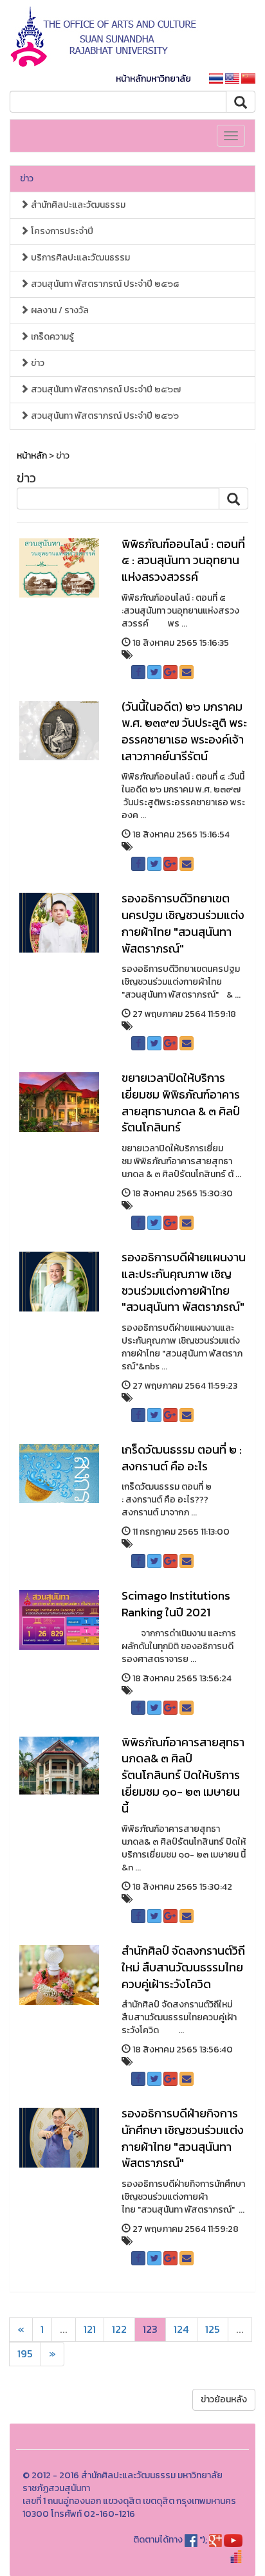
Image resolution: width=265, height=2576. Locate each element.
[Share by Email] (187, 672)
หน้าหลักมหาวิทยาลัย (153, 79)
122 (119, 2329)
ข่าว (27, 178)
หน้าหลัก (32, 456)
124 (181, 2329)
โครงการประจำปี (61, 231)
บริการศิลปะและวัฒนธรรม (79, 258)
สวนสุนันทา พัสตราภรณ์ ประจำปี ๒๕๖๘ (104, 284)
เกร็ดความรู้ (51, 337)
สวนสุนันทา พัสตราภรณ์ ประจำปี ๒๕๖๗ (105, 389)
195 (25, 2354)
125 (213, 2329)
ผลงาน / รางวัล (59, 310)
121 (90, 2329)
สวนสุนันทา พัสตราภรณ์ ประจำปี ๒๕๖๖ (104, 416)
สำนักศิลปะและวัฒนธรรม (77, 205)
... (64, 2329)
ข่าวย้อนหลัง (224, 2399)
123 (150, 2329)
